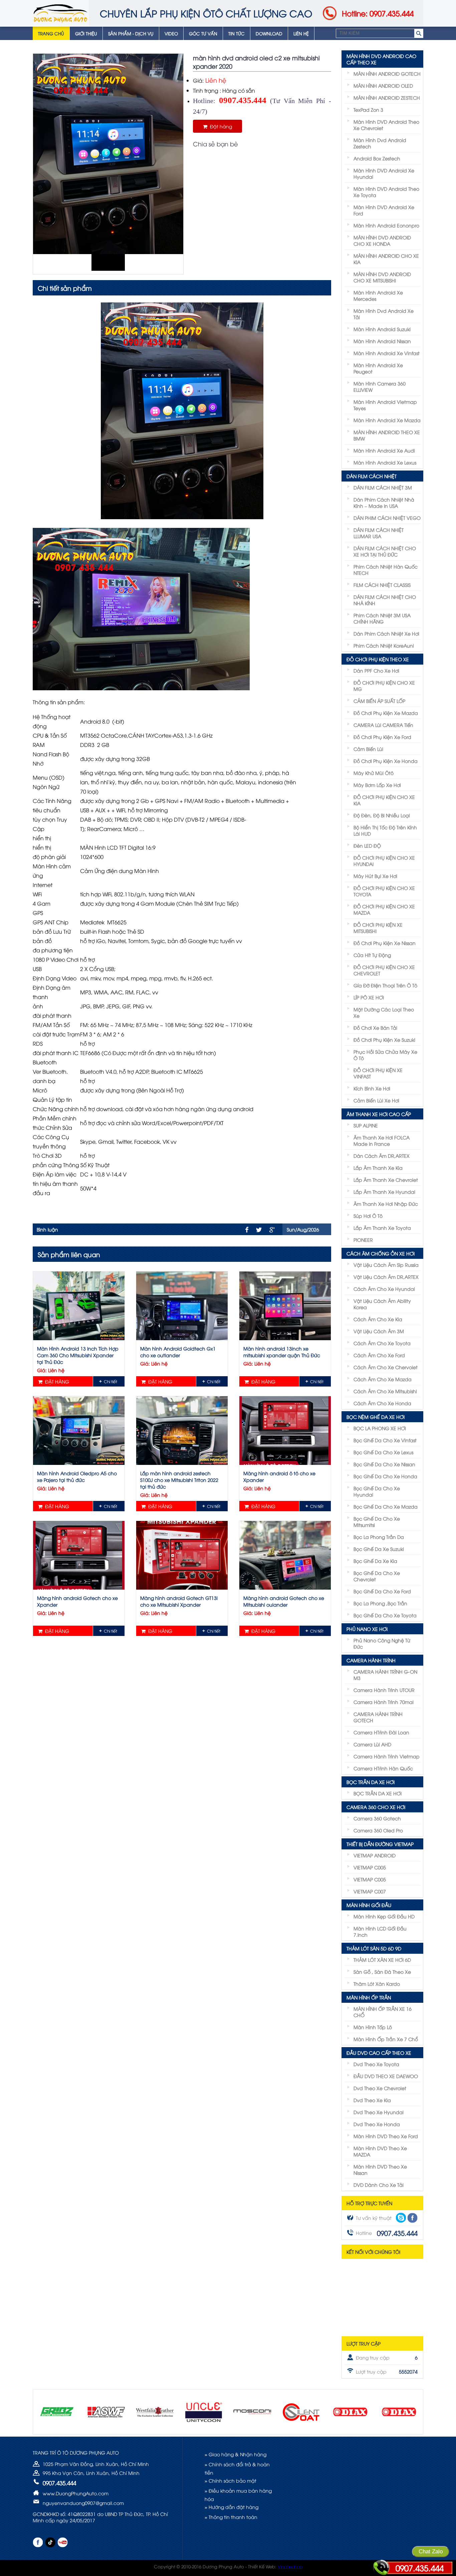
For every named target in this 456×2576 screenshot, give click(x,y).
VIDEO (171, 33)
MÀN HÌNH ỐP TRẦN (369, 1997)
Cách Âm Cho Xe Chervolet (386, 1367)
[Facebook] (247, 1230)
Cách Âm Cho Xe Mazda (383, 1379)
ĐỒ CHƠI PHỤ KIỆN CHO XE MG (384, 686)
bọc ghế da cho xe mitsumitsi (377, 1522)
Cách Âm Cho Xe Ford (379, 1355)
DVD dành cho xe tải (379, 2185)
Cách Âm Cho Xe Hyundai (384, 1289)
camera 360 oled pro (378, 1830)
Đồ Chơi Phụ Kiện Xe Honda (386, 761)
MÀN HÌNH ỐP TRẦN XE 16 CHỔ (383, 2012)
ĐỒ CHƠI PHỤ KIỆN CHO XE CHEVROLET (384, 970)
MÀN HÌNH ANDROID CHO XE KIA (386, 259)
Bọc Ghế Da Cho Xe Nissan (384, 1464)
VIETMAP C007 (370, 1891)
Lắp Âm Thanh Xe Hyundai (384, 1192)
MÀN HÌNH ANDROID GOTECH (387, 74)
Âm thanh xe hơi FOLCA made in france (382, 1140)
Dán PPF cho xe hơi (376, 670)
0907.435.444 (420, 2568)
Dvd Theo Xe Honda (377, 2124)
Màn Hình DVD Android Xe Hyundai (384, 173)
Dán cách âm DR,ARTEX (382, 1156)
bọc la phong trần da (379, 1537)
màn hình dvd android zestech (380, 143)
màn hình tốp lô (373, 2027)
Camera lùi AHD (372, 1744)
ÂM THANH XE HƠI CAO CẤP (379, 1114)
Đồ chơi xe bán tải (375, 1028)
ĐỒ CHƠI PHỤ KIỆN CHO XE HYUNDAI (384, 861)
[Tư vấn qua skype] (401, 2218)
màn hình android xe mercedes (378, 295)
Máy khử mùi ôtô (374, 773)
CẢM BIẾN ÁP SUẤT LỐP (379, 701)
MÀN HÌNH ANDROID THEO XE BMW (387, 435)
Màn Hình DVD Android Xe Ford (384, 210)
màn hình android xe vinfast (387, 353)
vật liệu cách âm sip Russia (386, 1265)
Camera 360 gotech (377, 1818)
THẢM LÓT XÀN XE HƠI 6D (382, 1960)
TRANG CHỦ (51, 33)
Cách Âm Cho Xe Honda (382, 1403)
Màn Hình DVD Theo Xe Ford (386, 2136)
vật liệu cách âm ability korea (382, 1304)
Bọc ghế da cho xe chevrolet (377, 1576)
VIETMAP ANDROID (375, 1855)
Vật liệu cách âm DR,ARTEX (386, 1277)
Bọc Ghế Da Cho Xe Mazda (386, 1506)
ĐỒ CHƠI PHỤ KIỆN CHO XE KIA (384, 800)
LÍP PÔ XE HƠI (369, 997)
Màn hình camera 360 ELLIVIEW (380, 386)
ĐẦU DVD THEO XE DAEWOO (386, 2076)
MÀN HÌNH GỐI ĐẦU (369, 1905)
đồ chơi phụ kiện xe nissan (385, 943)
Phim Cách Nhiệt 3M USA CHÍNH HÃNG (382, 618)
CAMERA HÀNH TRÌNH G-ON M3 (385, 1675)
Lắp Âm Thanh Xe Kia (378, 1168)
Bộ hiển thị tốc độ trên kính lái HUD (385, 830)
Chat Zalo (431, 2551)
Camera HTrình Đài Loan (381, 1732)
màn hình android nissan (382, 341)
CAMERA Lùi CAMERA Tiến (383, 725)
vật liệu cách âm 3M (379, 1331)
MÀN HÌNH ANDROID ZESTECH (387, 98)
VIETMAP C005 (370, 1867)
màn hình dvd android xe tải (384, 314)
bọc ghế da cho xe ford (382, 1591)
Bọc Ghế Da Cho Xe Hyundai (377, 1491)
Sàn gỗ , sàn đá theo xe (382, 1972)
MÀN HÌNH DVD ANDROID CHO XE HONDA (382, 240)
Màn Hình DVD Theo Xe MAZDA (380, 2151)
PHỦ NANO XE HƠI (367, 1629)
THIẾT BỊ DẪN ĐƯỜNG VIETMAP (380, 1844)
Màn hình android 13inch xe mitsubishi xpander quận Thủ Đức (282, 1352)
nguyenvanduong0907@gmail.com (83, 2503)
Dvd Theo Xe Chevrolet (380, 2088)
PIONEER (363, 1240)
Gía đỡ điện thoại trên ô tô (385, 985)
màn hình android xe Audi (384, 450)
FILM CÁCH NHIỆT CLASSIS (382, 585)
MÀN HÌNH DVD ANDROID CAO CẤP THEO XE (381, 59)
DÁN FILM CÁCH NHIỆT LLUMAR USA (379, 533)
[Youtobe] (63, 2542)
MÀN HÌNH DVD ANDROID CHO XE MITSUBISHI (382, 277)
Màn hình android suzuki (382, 329)
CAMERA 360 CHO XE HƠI (376, 1807)
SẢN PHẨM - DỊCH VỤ (131, 33)
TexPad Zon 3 (368, 110)
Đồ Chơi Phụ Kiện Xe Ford (382, 737)
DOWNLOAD (269, 33)
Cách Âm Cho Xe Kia (378, 1319)
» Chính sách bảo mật (231, 2480)
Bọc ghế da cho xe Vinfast (385, 1440)
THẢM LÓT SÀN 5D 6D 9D (374, 1948)
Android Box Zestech (377, 158)
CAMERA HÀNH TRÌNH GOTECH (378, 1717)
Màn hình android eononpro (386, 225)
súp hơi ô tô (368, 1216)
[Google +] (272, 1230)
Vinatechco (290, 2566)
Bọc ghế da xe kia (375, 1561)
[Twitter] (259, 1230)
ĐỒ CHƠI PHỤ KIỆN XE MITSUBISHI (378, 928)
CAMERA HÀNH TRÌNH (371, 1660)
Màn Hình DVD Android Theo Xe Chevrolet (386, 125)
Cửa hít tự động (372, 955)
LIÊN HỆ (301, 33)
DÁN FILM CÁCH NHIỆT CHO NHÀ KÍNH (385, 600)
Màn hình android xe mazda (387, 420)
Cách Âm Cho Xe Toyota (382, 1343)
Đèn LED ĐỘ (367, 845)
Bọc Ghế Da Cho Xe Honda (385, 1476)
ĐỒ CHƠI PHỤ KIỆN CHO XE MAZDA (384, 909)
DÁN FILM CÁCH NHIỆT (372, 476)
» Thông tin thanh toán (231, 2517)
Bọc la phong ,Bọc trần (380, 1603)
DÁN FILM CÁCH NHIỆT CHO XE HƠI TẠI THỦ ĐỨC (385, 551)
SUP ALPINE (366, 1125)
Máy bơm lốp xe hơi (377, 785)
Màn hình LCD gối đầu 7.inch (380, 1931)
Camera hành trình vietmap (387, 1756)
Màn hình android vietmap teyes (385, 405)
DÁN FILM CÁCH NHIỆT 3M (383, 487)
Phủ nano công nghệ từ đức (382, 1643)
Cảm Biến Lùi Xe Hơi (376, 1100)
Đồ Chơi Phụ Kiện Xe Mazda (386, 713)
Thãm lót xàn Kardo (377, 1984)
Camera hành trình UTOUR (384, 1690)
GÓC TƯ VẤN (203, 33)
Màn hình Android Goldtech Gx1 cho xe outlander (178, 1352)
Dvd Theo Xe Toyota (376, 2064)
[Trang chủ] (60, 13)
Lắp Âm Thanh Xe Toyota (382, 1228)
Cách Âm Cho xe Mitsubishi (385, 1391)
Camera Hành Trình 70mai (384, 1702)
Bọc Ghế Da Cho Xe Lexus (383, 1452)
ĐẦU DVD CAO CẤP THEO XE (379, 2053)
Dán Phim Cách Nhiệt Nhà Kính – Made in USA (384, 503)
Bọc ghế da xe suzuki (379, 1549)
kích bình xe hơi (372, 1088)
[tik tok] (50, 2542)
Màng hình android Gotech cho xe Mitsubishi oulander (284, 1601)
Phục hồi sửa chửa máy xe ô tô (385, 1055)
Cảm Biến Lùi (368, 749)
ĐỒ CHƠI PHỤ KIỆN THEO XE (378, 659)
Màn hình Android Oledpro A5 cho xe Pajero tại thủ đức (77, 1476)
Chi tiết (110, 1381)
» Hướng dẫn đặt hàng (232, 2507)
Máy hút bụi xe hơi (375, 876)
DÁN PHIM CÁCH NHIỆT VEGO (387, 518)
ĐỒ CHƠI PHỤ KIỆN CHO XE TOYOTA (384, 891)
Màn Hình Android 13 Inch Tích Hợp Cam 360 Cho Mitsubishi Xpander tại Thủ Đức (78, 1355)
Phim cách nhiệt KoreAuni (384, 645)
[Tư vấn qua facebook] (412, 2218)
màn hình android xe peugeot (378, 368)
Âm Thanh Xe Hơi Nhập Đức (386, 1204)
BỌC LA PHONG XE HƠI (380, 1428)
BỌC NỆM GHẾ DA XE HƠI (376, 1417)
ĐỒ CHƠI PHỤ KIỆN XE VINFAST (378, 1073)
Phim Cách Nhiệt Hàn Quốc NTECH (386, 570)
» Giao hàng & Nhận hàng (236, 2454)
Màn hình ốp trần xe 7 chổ (386, 2039)
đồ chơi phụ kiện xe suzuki (384, 1040)
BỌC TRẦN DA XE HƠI (371, 1782)
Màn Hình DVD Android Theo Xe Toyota (386, 192)
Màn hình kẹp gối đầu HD (384, 1916)
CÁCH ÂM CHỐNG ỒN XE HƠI (381, 1253)
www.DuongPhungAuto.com (76, 2493)
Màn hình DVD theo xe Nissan (380, 2170)
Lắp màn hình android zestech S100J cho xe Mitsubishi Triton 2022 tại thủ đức (179, 1480)
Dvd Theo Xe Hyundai (379, 2112)
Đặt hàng (220, 126)
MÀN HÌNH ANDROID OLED (383, 86)
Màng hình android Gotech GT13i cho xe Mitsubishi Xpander (179, 1601)
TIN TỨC (237, 33)
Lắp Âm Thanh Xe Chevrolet (386, 1180)
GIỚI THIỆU (86, 33)
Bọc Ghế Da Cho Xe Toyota (385, 1615)
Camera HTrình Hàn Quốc (383, 1768)
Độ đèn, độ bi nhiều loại (382, 815)
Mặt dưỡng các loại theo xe (384, 1012)
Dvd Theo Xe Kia (372, 2100)
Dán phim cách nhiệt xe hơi (386, 633)
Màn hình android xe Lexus (385, 462)
